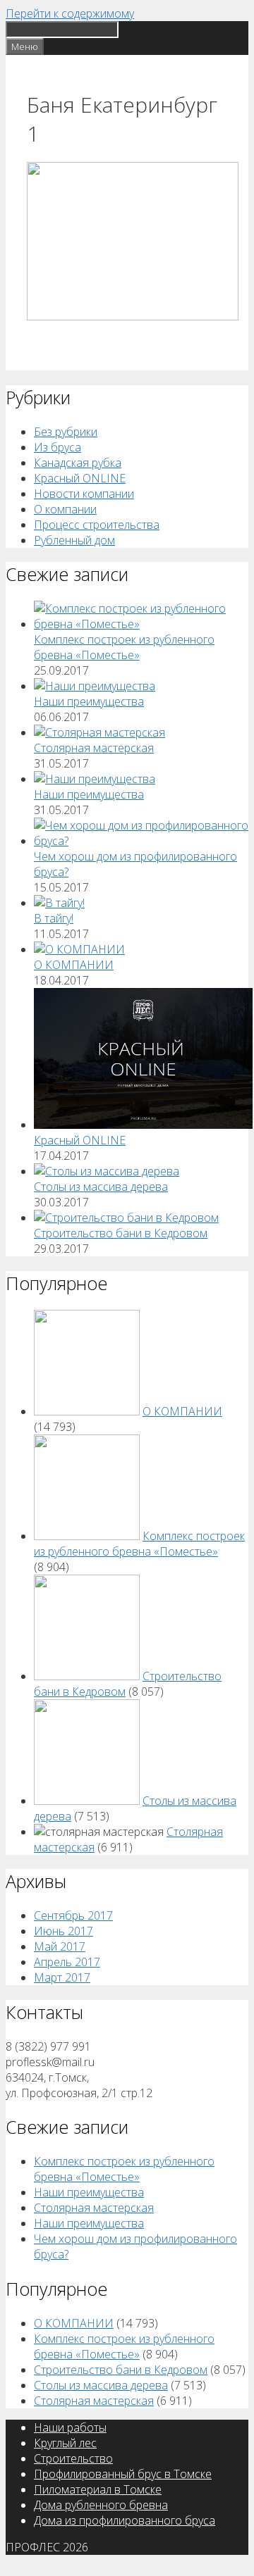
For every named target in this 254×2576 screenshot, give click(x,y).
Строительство (73, 2458)
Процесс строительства (97, 525)
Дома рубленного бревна (101, 2505)
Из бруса (58, 447)
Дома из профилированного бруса (125, 2520)
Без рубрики (66, 432)
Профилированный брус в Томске (123, 2474)
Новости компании (84, 494)
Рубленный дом (74, 540)
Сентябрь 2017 (73, 1915)
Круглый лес (65, 2443)
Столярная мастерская (94, 748)
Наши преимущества (89, 701)
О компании (65, 509)
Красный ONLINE (80, 478)
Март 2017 (62, 1977)
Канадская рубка (78, 463)
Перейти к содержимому (70, 13)
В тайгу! (54, 918)
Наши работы (70, 2427)
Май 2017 (60, 1946)
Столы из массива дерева (101, 1187)
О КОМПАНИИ (74, 965)
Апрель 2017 (67, 1962)
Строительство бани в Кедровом (121, 1233)
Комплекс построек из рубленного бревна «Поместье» (124, 647)
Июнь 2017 (64, 1931)
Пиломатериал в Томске (98, 2489)
